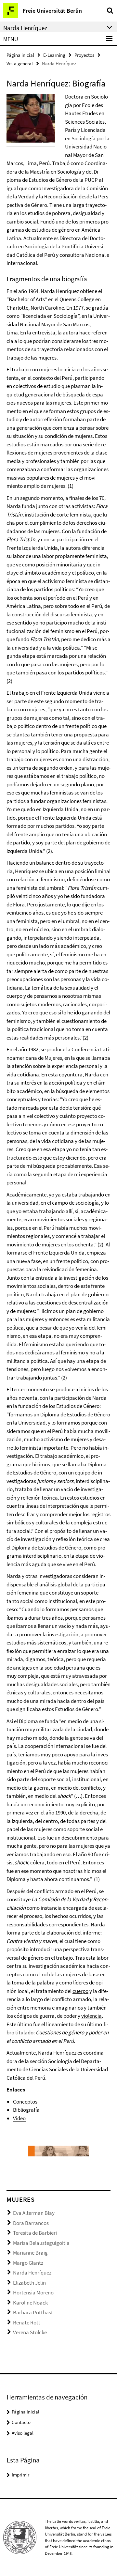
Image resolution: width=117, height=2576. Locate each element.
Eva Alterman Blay (34, 2213)
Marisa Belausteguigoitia (41, 2243)
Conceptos (25, 2102)
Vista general (20, 63)
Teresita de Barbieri (35, 2233)
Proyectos (84, 55)
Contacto (21, 2422)
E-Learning (54, 55)
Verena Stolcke (30, 2332)
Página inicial (20, 55)
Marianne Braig (30, 2253)
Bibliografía (26, 2110)
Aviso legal (23, 2433)
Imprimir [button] (20, 2475)
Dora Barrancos (31, 2223)
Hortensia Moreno (33, 2292)
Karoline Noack (30, 2303)
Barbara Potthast (33, 2312)
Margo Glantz (28, 2263)
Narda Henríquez (32, 2273)
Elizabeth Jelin (29, 2283)
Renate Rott (27, 2322)
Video (19, 2118)
